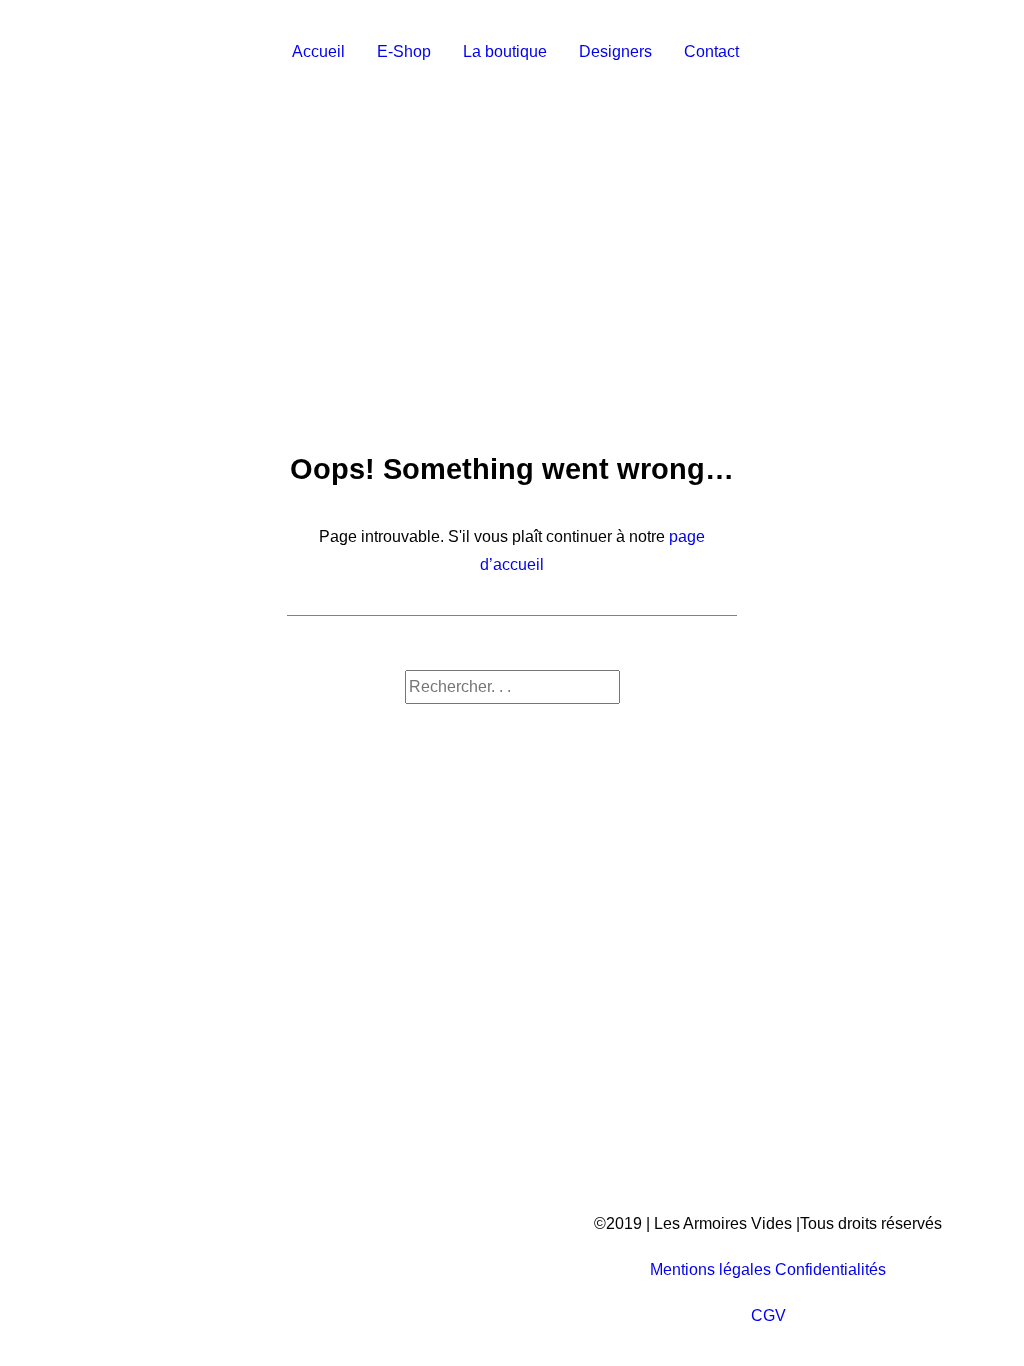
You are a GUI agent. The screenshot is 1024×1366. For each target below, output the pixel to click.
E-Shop (404, 51)
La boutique (505, 51)
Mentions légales (710, 1269)
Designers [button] (615, 51)
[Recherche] (512, 686)
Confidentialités (830, 1269)
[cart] (975, 52)
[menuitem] (318, 52)
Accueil (318, 51)
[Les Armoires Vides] (140, 52)
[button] (918, 52)
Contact (711, 51)
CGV (768, 1315)
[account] (947, 52)
